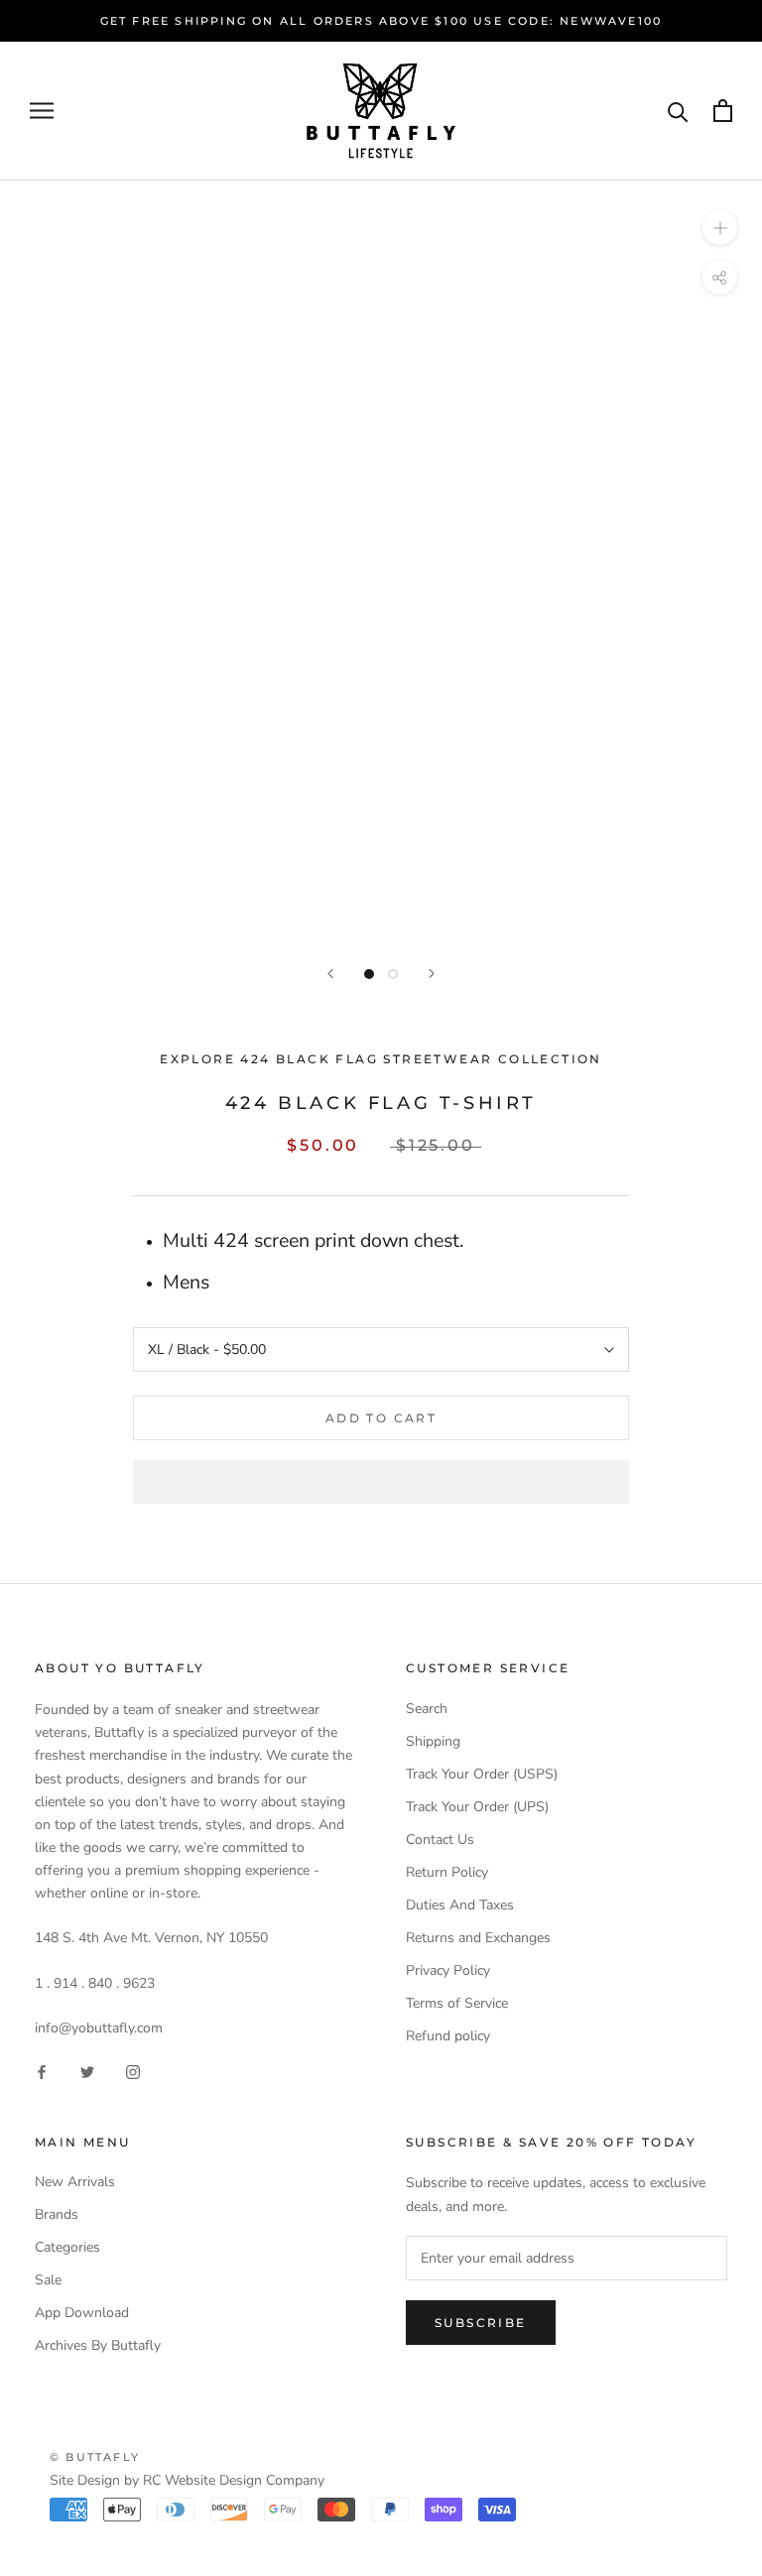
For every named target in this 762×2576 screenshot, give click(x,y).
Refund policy (448, 2036)
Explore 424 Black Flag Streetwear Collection (381, 1059)
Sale (48, 2280)
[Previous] (330, 974)
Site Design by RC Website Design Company (187, 2480)
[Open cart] (723, 111)
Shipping (433, 1741)
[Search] (678, 111)
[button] (381, 1482)
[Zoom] (720, 228)
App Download (82, 2313)
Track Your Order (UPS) (477, 1807)
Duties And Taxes (460, 1905)
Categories (67, 2247)
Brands (57, 2214)
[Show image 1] (369, 974)
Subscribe (481, 2323)
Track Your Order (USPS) (482, 1774)
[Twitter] (87, 2072)
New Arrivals (75, 2182)
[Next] (432, 974)
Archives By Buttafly (98, 2345)
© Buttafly (95, 2457)
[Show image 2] (393, 974)
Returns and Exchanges (478, 1938)
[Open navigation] (42, 111)
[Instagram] (133, 2072)
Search (427, 1709)
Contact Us (440, 1840)
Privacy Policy (448, 1970)
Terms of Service (457, 2003)
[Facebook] (42, 2072)
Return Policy (447, 1872)
